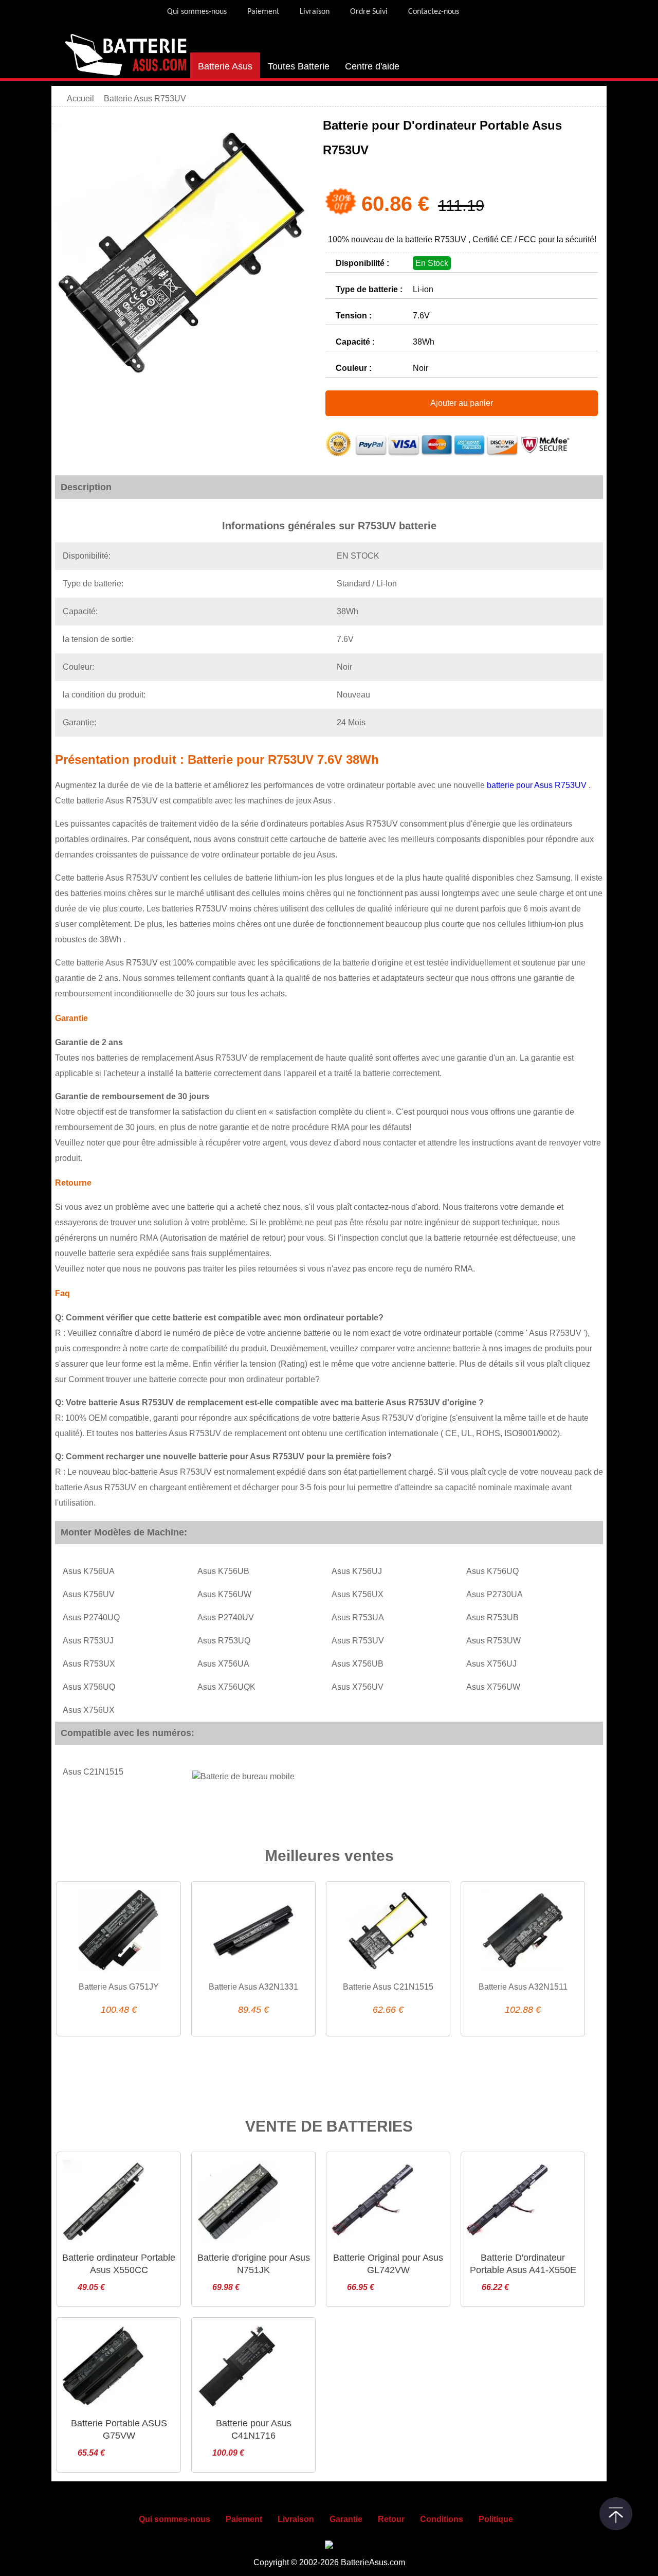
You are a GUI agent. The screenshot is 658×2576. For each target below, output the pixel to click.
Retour (391, 2519)
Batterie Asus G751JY (119, 1987)
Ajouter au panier (462, 403)
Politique (496, 2519)
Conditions (442, 2519)
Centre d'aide (372, 66)
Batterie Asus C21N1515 (388, 1987)
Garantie (346, 2519)
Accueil (80, 99)
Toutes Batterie (299, 66)
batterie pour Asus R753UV (538, 785)
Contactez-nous (434, 12)
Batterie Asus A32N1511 (523, 1987)
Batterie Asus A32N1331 (253, 1987)
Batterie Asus (225, 66)
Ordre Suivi (369, 12)
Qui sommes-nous (197, 12)
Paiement (263, 12)
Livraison (315, 12)
